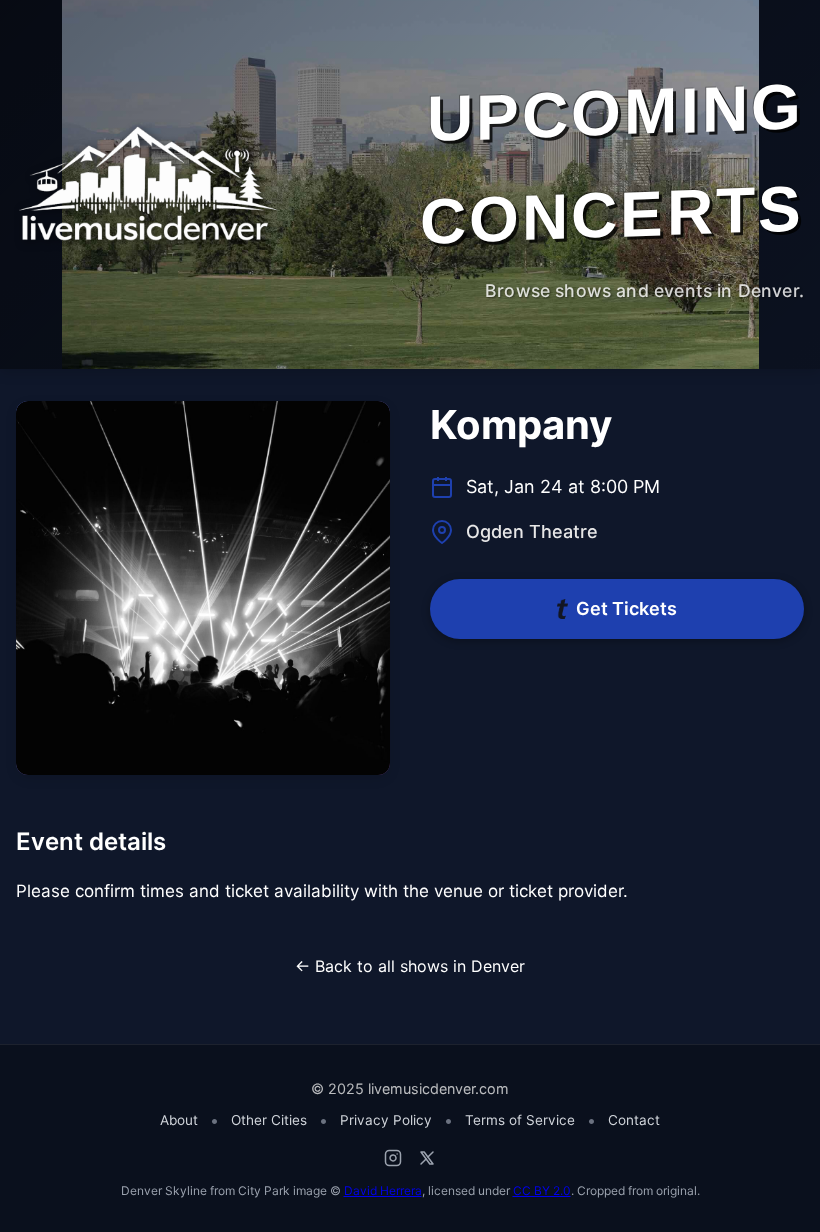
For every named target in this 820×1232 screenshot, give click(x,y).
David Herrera (383, 1190)
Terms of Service (520, 1120)
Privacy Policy (386, 1120)
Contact (634, 1120)
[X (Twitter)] (427, 1158)
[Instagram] (393, 1158)
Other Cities (269, 1120)
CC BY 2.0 (542, 1190)
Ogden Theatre (532, 531)
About (179, 1120)
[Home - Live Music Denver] (150, 184)
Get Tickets (626, 608)
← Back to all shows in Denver (410, 966)
